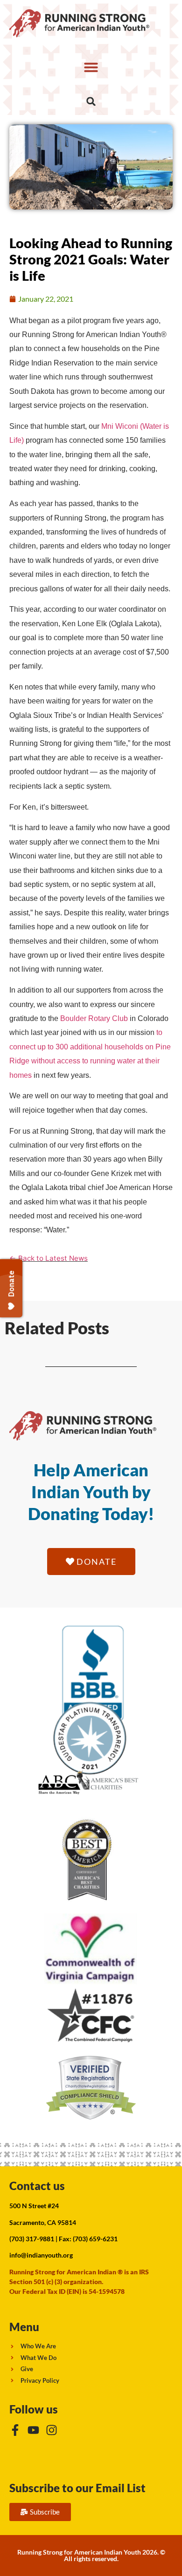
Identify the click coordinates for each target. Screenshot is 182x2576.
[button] (91, 67)
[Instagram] (52, 2430)
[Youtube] (33, 2430)
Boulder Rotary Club (94, 1018)
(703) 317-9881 (32, 2239)
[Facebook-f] (15, 2430)
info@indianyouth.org (41, 2255)
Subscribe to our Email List (77, 2488)
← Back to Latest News (49, 1258)
